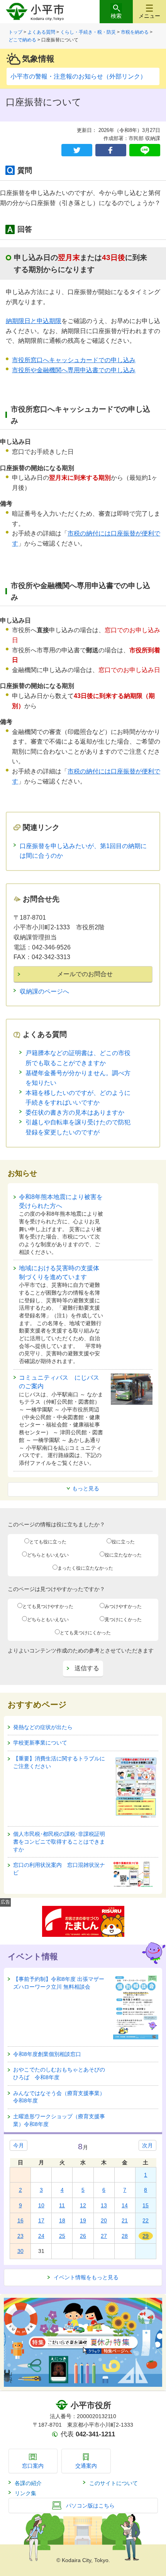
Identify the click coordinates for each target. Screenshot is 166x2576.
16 (20, 2220)
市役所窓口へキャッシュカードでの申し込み (74, 360)
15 (146, 2205)
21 (125, 2220)
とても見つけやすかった (48, 1606)
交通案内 (86, 2466)
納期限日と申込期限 (34, 321)
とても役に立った (48, 1542)
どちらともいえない (48, 1555)
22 (146, 2220)
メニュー (149, 16)
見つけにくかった (123, 1620)
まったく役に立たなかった (85, 1568)
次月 (147, 2145)
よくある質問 (41, 32)
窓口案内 (33, 2466)
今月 (19, 2145)
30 (20, 2251)
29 (146, 2236)
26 (83, 2236)
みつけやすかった (123, 1606)
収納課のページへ (44, 991)
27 (104, 2236)
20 (104, 2220)
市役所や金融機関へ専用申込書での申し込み (74, 370)
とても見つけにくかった (85, 1633)
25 (62, 2236)
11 (62, 2205)
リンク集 (25, 2493)
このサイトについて (113, 2483)
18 (62, 2220)
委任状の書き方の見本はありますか (75, 1113)
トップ (15, 32)
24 (41, 2236)
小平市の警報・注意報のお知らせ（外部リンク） (78, 76)
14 (125, 2205)
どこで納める (22, 40)
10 (41, 2205)
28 (125, 2236)
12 (83, 2205)
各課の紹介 (28, 2483)
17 (41, 2220)
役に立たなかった (123, 1555)
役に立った (123, 1542)
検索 (116, 16)
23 (20, 2236)
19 (83, 2220)
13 (104, 2205)
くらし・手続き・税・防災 (88, 32)
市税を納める (135, 32)
